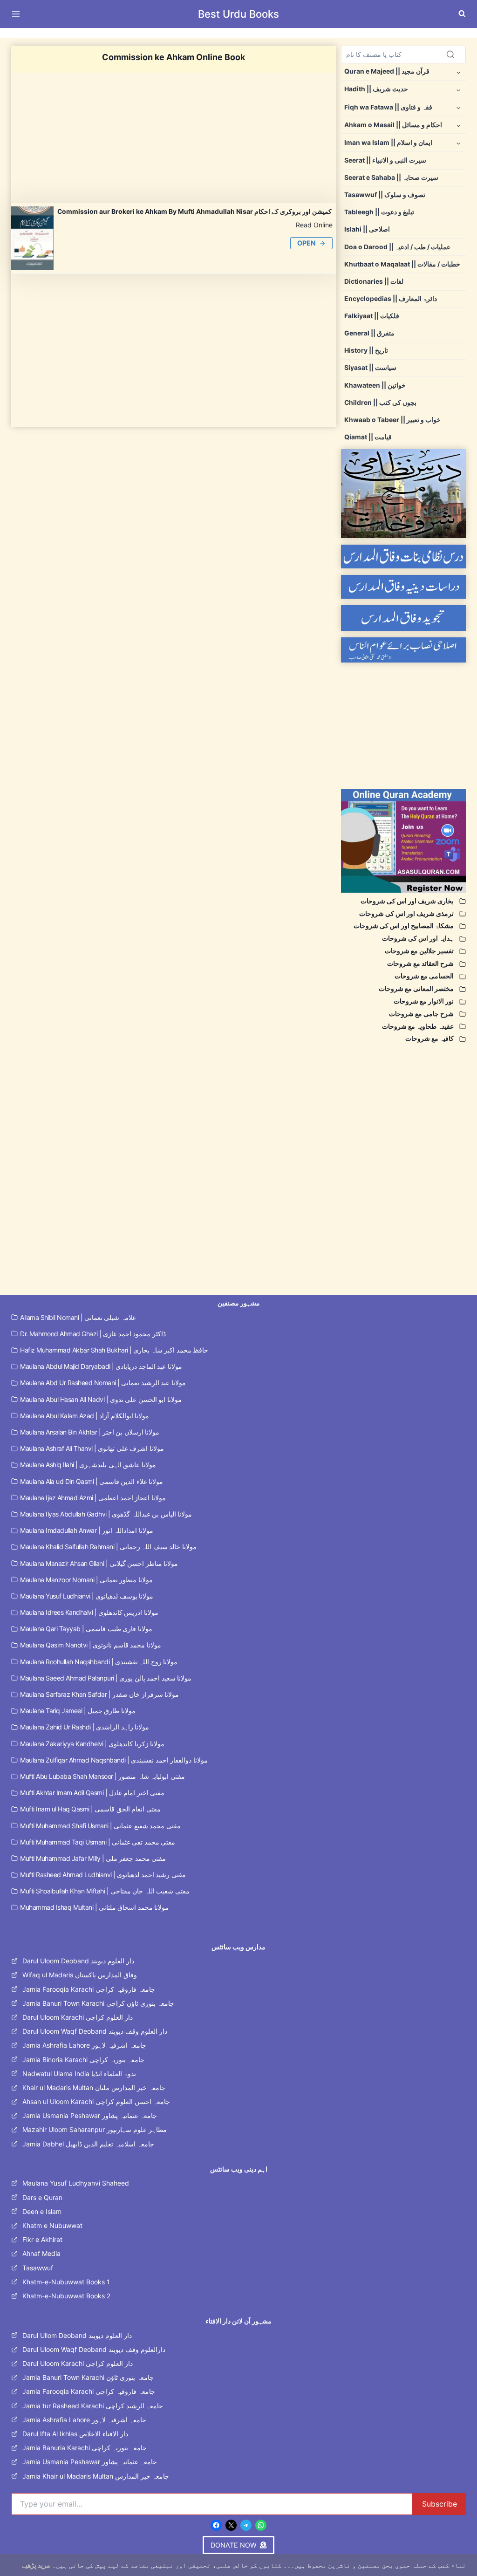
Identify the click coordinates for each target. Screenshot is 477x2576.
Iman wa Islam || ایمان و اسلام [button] (388, 143)
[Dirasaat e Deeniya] (403, 587)
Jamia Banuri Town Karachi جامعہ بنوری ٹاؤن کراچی (98, 2003)
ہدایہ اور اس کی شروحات (418, 938)
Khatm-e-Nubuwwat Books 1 (66, 2282)
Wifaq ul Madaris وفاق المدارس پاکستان (80, 1975)
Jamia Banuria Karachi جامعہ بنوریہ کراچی (85, 2448)
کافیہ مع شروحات (429, 1039)
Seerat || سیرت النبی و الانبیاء (385, 160)
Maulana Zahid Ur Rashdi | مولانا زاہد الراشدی (85, 1727)
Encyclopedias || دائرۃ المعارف (391, 299)
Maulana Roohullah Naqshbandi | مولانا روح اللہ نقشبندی (99, 1662)
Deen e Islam (42, 2211)
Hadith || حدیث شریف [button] (376, 89)
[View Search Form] (462, 14)
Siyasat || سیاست (370, 368)
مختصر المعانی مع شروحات (416, 989)
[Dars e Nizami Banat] (403, 557)
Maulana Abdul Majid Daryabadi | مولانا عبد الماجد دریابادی (101, 1366)
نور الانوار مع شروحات (424, 1001)
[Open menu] (18, 14)
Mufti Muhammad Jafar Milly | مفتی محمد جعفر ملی (93, 1858)
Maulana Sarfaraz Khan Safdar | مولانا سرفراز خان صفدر (99, 1694)
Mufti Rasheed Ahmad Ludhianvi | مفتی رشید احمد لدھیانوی (103, 1875)
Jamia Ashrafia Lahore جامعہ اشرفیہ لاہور (84, 2045)
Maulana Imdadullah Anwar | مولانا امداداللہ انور (87, 1530)
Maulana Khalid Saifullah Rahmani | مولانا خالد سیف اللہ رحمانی (108, 1547)
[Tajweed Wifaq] (403, 618)
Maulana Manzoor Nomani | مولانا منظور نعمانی (86, 1580)
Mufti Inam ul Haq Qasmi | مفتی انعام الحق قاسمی (90, 1809)
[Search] (450, 55)
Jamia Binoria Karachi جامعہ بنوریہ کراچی (83, 2060)
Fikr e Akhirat (42, 2239)
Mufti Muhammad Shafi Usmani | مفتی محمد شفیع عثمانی (100, 1826)
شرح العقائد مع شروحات (420, 963)
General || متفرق (369, 333)
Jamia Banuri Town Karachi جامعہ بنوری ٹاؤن (88, 2377)
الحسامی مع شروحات (424, 976)
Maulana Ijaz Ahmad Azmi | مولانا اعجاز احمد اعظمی (93, 1498)
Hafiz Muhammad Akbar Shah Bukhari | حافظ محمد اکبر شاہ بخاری (114, 1350)
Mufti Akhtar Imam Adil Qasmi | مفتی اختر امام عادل (92, 1793)
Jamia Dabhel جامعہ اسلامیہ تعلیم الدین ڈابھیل (88, 2144)
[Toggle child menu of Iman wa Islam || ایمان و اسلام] (458, 143)
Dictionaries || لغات (374, 281)
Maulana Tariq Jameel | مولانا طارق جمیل (78, 1711)
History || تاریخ (366, 350)
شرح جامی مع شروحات (421, 1014)
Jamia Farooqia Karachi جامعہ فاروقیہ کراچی (89, 1989)
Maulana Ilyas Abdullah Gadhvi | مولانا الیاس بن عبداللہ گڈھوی (106, 1514)
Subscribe (440, 2504)
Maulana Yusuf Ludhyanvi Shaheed (76, 2183)
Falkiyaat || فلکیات (372, 316)
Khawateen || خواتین (375, 385)
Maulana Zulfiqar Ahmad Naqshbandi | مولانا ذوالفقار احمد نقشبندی (114, 1760)
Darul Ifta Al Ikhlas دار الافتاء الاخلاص (75, 2434)
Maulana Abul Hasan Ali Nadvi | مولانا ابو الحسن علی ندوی (101, 1399)
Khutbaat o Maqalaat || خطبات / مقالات (402, 264)
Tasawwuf (38, 2268)
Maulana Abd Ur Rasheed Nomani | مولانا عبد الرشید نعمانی (103, 1383)
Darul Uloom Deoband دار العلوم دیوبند (78, 1961)
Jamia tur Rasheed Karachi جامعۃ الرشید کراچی (93, 2406)
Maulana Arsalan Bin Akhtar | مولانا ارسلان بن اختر (90, 1432)
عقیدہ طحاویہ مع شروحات (418, 1026)
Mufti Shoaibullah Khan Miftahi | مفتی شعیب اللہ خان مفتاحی (105, 1891)
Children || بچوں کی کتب (380, 403)
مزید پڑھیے (36, 2565)
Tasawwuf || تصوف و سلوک (385, 195)
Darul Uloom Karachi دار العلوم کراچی (78, 2017)
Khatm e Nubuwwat (52, 2225)
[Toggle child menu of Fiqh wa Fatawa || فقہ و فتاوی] (458, 107)
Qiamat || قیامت (368, 437)
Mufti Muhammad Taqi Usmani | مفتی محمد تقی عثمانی (98, 1842)
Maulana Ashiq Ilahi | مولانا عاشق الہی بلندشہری (88, 1465)
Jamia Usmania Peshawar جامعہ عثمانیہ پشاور (90, 2115)
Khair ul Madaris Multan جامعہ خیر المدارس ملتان (94, 2087)
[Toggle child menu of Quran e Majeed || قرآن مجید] (458, 72)
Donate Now (239, 33)
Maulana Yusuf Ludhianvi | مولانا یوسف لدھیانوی (87, 1596)
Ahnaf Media (41, 2253)
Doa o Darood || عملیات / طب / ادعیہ (397, 247)
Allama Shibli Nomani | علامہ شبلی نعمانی (78, 1317)
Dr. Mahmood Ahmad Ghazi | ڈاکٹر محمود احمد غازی (93, 1334)
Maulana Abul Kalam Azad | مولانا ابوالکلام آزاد (85, 1416)
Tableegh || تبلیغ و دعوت (379, 212)
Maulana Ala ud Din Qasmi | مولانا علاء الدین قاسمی (92, 1481)
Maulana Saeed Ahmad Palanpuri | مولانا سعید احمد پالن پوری (106, 1678)
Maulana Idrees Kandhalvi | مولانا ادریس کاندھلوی (89, 1612)
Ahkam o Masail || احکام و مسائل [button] (393, 125)
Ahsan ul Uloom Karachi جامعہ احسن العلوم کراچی (96, 2101)
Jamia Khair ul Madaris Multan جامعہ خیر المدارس (96, 2476)
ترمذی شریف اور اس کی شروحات (406, 914)
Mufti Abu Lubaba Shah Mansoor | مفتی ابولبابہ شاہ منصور (102, 1776)
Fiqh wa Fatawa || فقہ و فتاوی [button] (388, 107)
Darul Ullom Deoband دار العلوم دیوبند (77, 2335)
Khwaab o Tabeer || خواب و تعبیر (392, 420)
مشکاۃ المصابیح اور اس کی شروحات (404, 926)
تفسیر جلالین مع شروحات (419, 951)
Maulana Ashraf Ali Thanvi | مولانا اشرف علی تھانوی (92, 1448)
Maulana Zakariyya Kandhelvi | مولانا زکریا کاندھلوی (92, 1744)
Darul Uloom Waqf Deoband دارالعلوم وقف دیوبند (94, 2349)
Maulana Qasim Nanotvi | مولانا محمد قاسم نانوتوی (91, 1645)
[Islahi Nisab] (403, 650)
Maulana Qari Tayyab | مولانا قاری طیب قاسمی (86, 1629)
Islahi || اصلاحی (367, 229)
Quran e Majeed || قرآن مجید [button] (387, 71)
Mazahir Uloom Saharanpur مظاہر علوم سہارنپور (95, 2129)
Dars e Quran (42, 2197)
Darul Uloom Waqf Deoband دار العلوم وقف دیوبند (95, 2031)
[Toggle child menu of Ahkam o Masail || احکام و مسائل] (458, 125)
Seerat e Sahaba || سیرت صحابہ (391, 178)
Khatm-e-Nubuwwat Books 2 (66, 2296)
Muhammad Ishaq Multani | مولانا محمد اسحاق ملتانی (94, 1907)
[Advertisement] (174, 138)
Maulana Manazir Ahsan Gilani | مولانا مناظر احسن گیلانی (99, 1563)
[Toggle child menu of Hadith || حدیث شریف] (458, 89)
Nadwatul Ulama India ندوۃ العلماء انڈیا (79, 2074)
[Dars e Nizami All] (403, 494)
